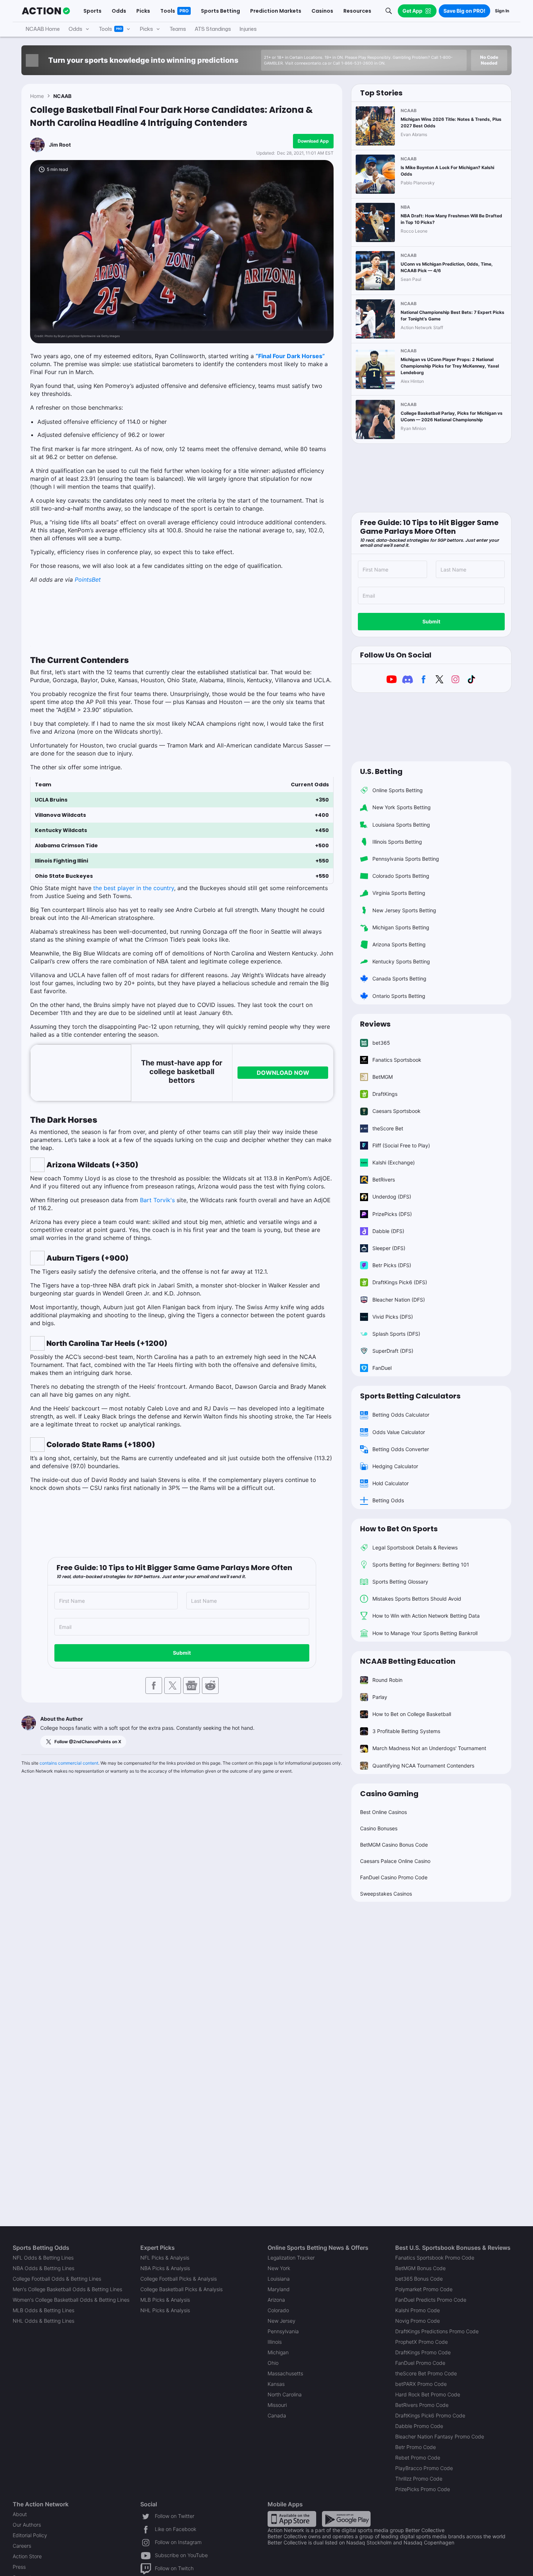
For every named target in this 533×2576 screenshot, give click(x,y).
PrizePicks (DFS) (392, 1214)
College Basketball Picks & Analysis (181, 2289)
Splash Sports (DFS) (396, 1334)
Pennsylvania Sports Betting (406, 859)
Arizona (276, 2300)
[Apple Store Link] (292, 2518)
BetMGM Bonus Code (420, 2268)
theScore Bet (388, 1128)
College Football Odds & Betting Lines (57, 2279)
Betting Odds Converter (401, 1449)
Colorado (278, 2310)
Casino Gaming (389, 1794)
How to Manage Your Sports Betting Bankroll (425, 1633)
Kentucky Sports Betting (401, 961)
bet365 (381, 1043)
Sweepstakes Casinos (386, 1894)
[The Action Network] (46, 11)
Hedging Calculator (395, 1466)
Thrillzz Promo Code (419, 2479)
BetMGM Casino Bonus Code (394, 1845)
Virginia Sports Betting (399, 893)
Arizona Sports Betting (399, 944)
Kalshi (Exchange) (394, 1162)
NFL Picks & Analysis (165, 2258)
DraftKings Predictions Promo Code (437, 2331)
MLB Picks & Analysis (165, 2300)
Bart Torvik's (157, 1200)
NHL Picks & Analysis (165, 2310)
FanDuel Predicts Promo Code (431, 2300)
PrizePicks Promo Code (423, 2489)
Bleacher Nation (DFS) (399, 1300)
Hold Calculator (391, 1483)
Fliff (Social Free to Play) (401, 1145)
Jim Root (60, 145)
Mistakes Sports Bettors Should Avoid (417, 1599)
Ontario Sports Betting (399, 996)
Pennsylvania (283, 2331)
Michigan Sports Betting (401, 927)
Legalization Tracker (291, 2258)
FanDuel (382, 1368)
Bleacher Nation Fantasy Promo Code (440, 2436)
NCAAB (62, 96)
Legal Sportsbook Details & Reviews (415, 1547)
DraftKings (385, 1094)
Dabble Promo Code (419, 2426)
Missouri (277, 2405)
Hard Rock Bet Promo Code (428, 2394)
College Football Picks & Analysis (179, 2279)
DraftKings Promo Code (423, 2352)
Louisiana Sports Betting (401, 825)
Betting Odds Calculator (401, 1415)
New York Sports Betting (402, 807)
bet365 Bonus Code (419, 2279)
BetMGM (383, 1077)
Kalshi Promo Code (418, 2310)
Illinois (275, 2342)
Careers (22, 2546)
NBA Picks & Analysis (165, 2268)
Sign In (502, 11)
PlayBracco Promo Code (424, 2468)
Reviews (375, 1024)
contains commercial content (69, 1763)
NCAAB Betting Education (408, 1661)
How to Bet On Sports (399, 1529)
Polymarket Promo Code (424, 2289)
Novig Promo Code (418, 2321)
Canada (277, 2415)
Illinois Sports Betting (397, 842)
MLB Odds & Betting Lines (44, 2310)
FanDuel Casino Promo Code (394, 1877)
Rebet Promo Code (418, 2458)
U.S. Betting (381, 771)
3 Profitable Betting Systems (406, 1731)
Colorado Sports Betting (401, 876)
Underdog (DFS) (392, 1197)
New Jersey (282, 2321)
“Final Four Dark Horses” (290, 356)
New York (279, 2268)
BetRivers (384, 1180)
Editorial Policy (30, 2535)
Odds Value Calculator (399, 1432)
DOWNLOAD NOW (283, 1073)
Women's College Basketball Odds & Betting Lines (71, 2300)
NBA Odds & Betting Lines (44, 2268)
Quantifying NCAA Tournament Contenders (423, 1766)
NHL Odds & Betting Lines (44, 2321)
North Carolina (285, 2394)
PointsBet (88, 580)
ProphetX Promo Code (422, 2342)
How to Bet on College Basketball (412, 1714)
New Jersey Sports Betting (404, 910)
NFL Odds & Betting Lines (43, 2258)
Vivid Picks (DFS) (393, 1317)
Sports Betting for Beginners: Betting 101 (421, 1565)
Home (37, 96)
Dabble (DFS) (388, 1231)
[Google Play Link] (346, 2518)
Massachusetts (285, 2373)
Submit (182, 1653)
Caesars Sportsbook (396, 1111)
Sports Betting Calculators (410, 1396)
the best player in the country (134, 888)
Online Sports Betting (398, 790)
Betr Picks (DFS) (392, 1265)
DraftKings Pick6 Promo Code (430, 2415)
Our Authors (27, 2525)
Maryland (279, 2289)
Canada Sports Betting (399, 978)
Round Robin (387, 1680)
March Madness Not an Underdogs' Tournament (429, 1748)
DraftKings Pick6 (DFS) (400, 1282)
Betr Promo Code (416, 2447)
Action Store (27, 2556)
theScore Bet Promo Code (426, 2373)
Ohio (273, 2363)
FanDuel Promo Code (420, 2363)
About (20, 2514)
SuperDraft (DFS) (393, 1351)
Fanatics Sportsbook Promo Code (435, 2258)
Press (19, 2567)
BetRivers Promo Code (422, 2405)
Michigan (278, 2352)
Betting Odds (388, 1500)
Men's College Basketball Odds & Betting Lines (67, 2289)
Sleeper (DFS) (389, 1248)
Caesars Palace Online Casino (395, 1861)
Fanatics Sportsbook (397, 1060)
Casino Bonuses (379, 1828)
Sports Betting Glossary (400, 1582)
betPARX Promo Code (421, 2384)
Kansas (276, 2384)
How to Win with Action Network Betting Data (426, 1616)
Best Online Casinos (383, 1812)
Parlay (380, 1697)
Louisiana (279, 2279)
